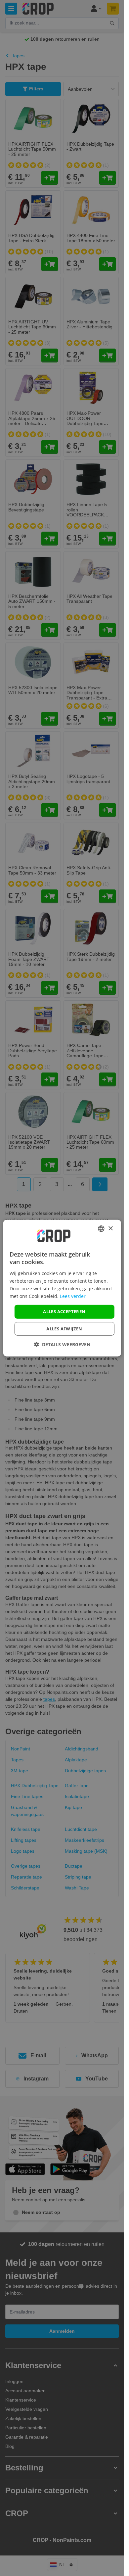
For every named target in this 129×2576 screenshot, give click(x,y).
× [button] (110, 1228)
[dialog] (62, 1288)
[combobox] (101, 1229)
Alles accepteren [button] (64, 1312)
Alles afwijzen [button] (64, 1328)
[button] (62, 1344)
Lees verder (73, 1296)
